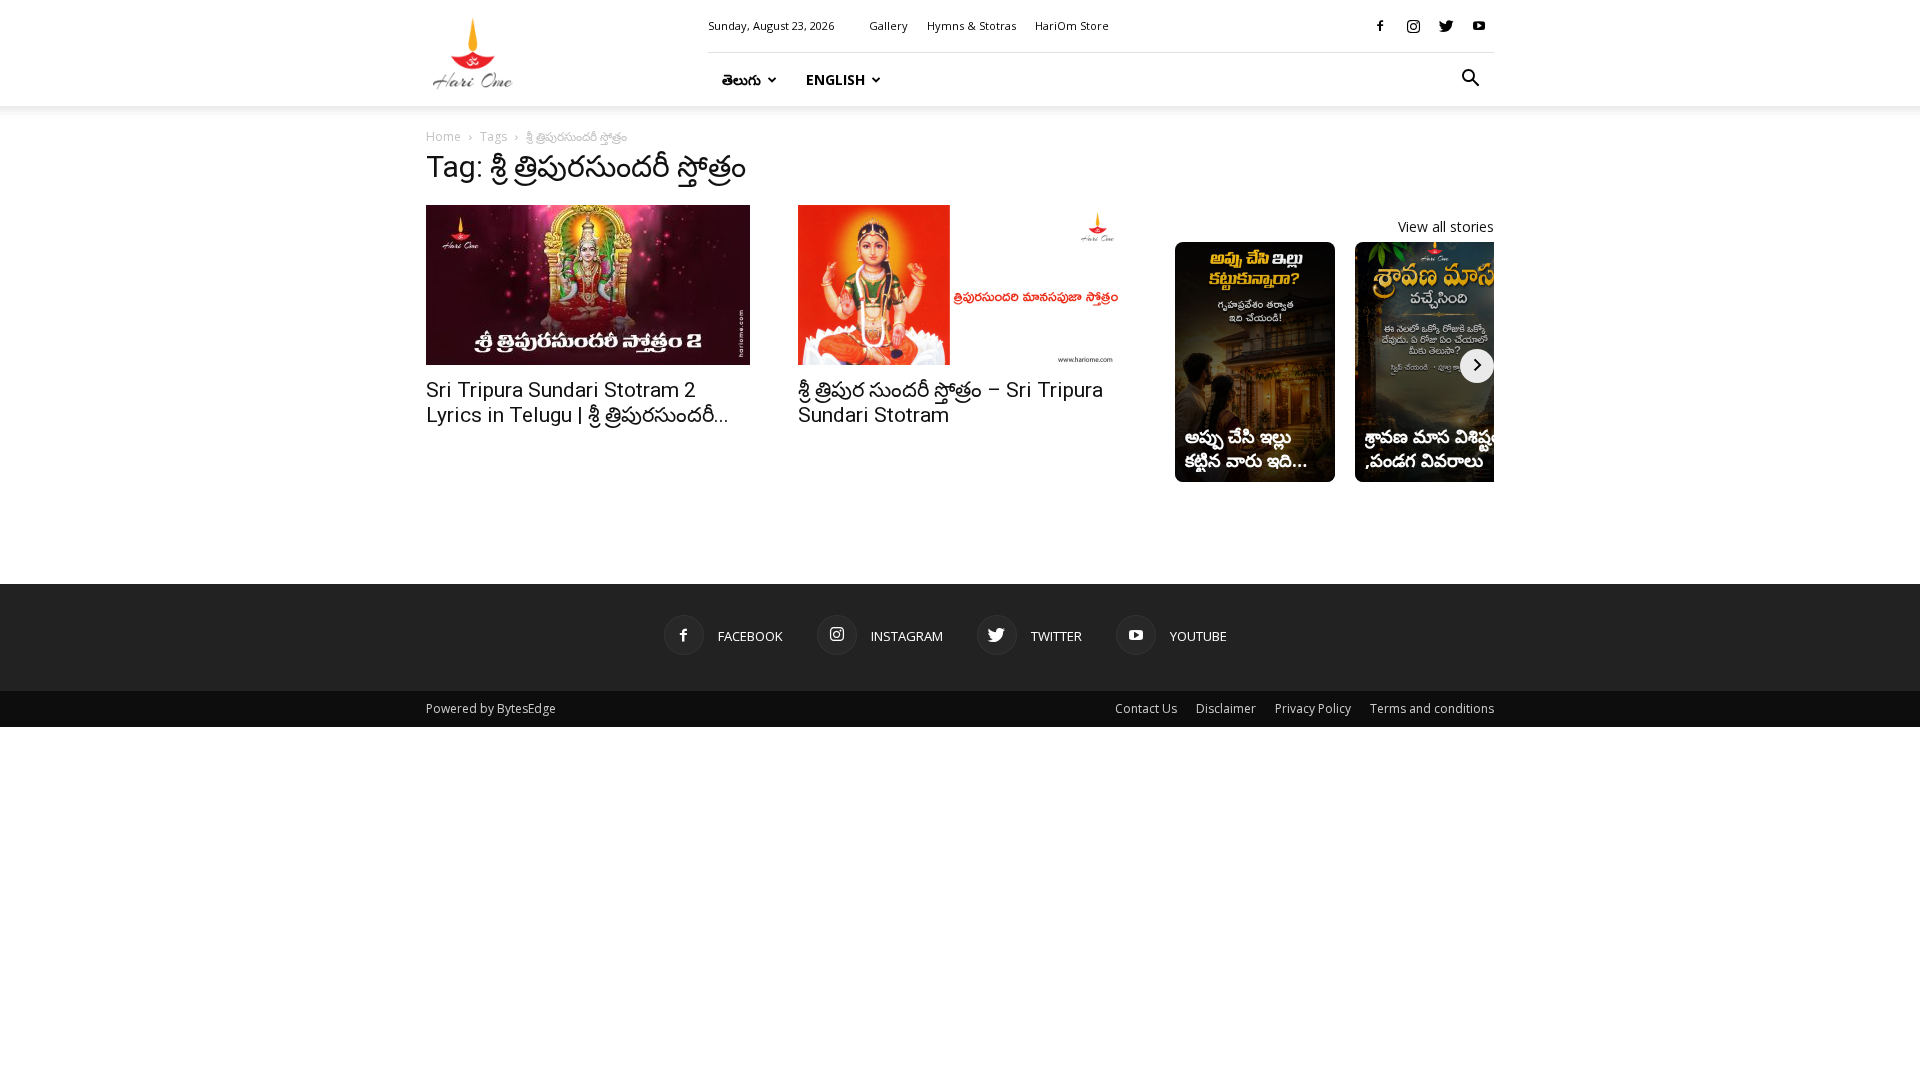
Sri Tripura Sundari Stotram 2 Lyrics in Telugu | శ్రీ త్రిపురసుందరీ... (577, 402)
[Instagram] (1413, 26)
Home (443, 136)
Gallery (888, 25)
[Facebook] (1380, 26)
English (835, 79)
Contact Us (1146, 708)
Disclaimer (1226, 708)
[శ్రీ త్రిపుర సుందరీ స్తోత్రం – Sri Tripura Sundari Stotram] (960, 285)
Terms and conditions (1432, 708)
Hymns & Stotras (971, 25)
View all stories (1446, 226)
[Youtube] (1479, 26)
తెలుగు (741, 79)
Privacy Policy (1313, 708)
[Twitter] (1446, 26)
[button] (1470, 80)
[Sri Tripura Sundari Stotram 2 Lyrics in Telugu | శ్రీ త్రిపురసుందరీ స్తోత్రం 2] (588, 285)
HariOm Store (1072, 25)
